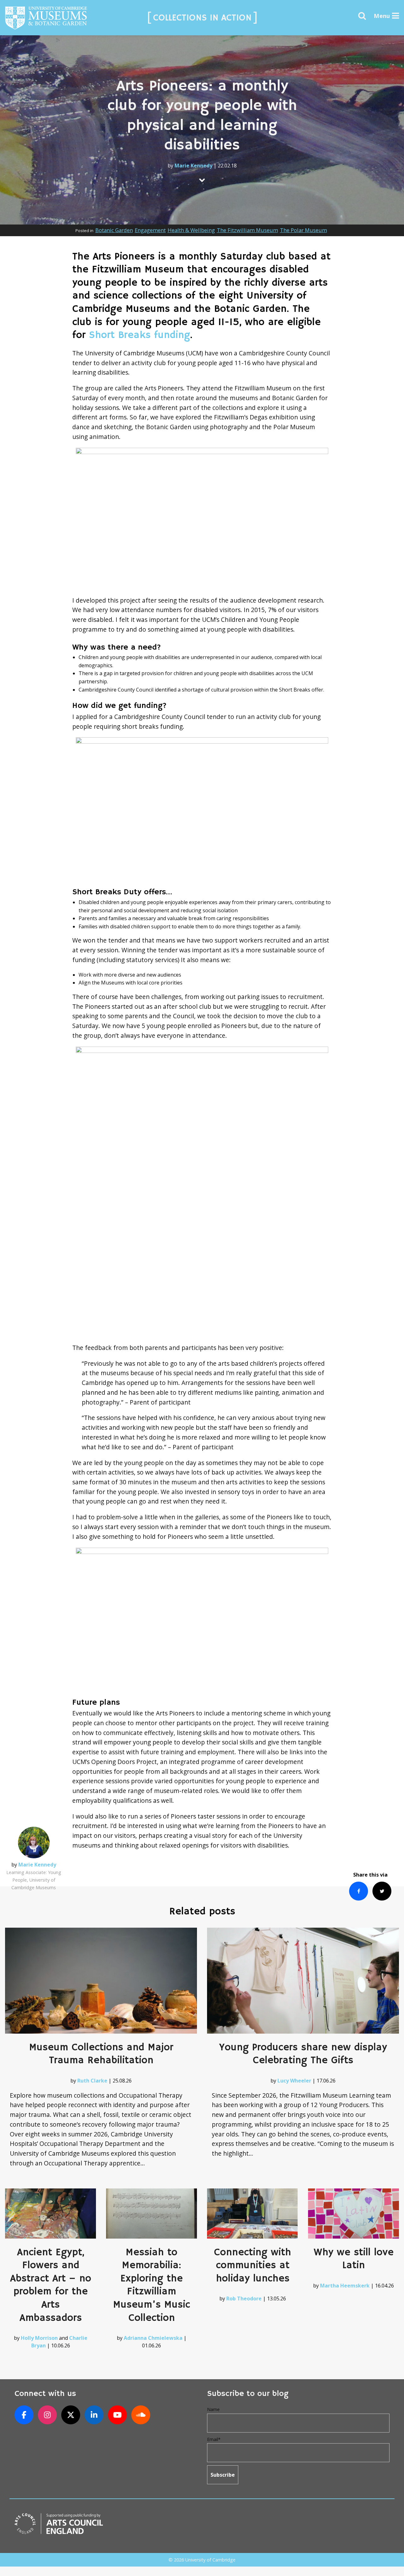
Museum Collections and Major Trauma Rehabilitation (101, 2054)
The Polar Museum (303, 230)
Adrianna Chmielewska (153, 2338)
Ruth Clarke (92, 2081)
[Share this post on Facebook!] (359, 1891)
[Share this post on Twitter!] (382, 1891)
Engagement (150, 230)
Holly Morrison (39, 2338)
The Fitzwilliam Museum (247, 230)
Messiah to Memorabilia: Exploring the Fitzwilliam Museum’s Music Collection (151, 2285)
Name (213, 2409)
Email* (214, 2439)
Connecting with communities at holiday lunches (252, 2266)
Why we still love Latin (354, 2259)
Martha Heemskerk (345, 2286)
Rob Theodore (244, 2299)
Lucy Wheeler (294, 2081)
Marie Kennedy (193, 166)
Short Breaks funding (140, 335)
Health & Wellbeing (191, 230)
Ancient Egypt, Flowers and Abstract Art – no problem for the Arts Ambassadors (51, 2285)
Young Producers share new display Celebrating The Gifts (303, 2054)
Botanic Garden (114, 230)
